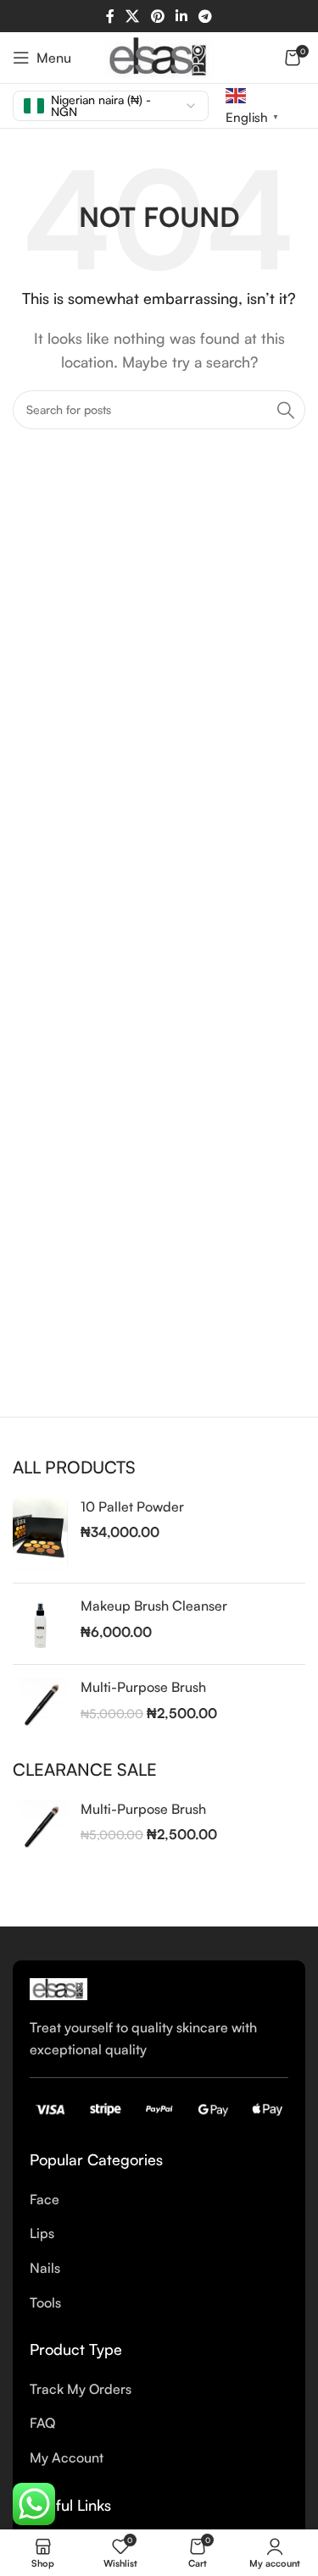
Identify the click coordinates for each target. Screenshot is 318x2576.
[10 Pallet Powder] (40, 1534)
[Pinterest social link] (157, 16)
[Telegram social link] (205, 16)
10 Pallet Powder (132, 1506)
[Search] (286, 410)
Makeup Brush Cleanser (154, 1606)
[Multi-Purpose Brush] (40, 1705)
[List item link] (159, 2200)
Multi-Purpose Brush (143, 1687)
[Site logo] (159, 56)
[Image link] (59, 1987)
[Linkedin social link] (181, 16)
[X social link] (133, 16)
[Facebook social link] (110, 16)
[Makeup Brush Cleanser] (40, 1624)
